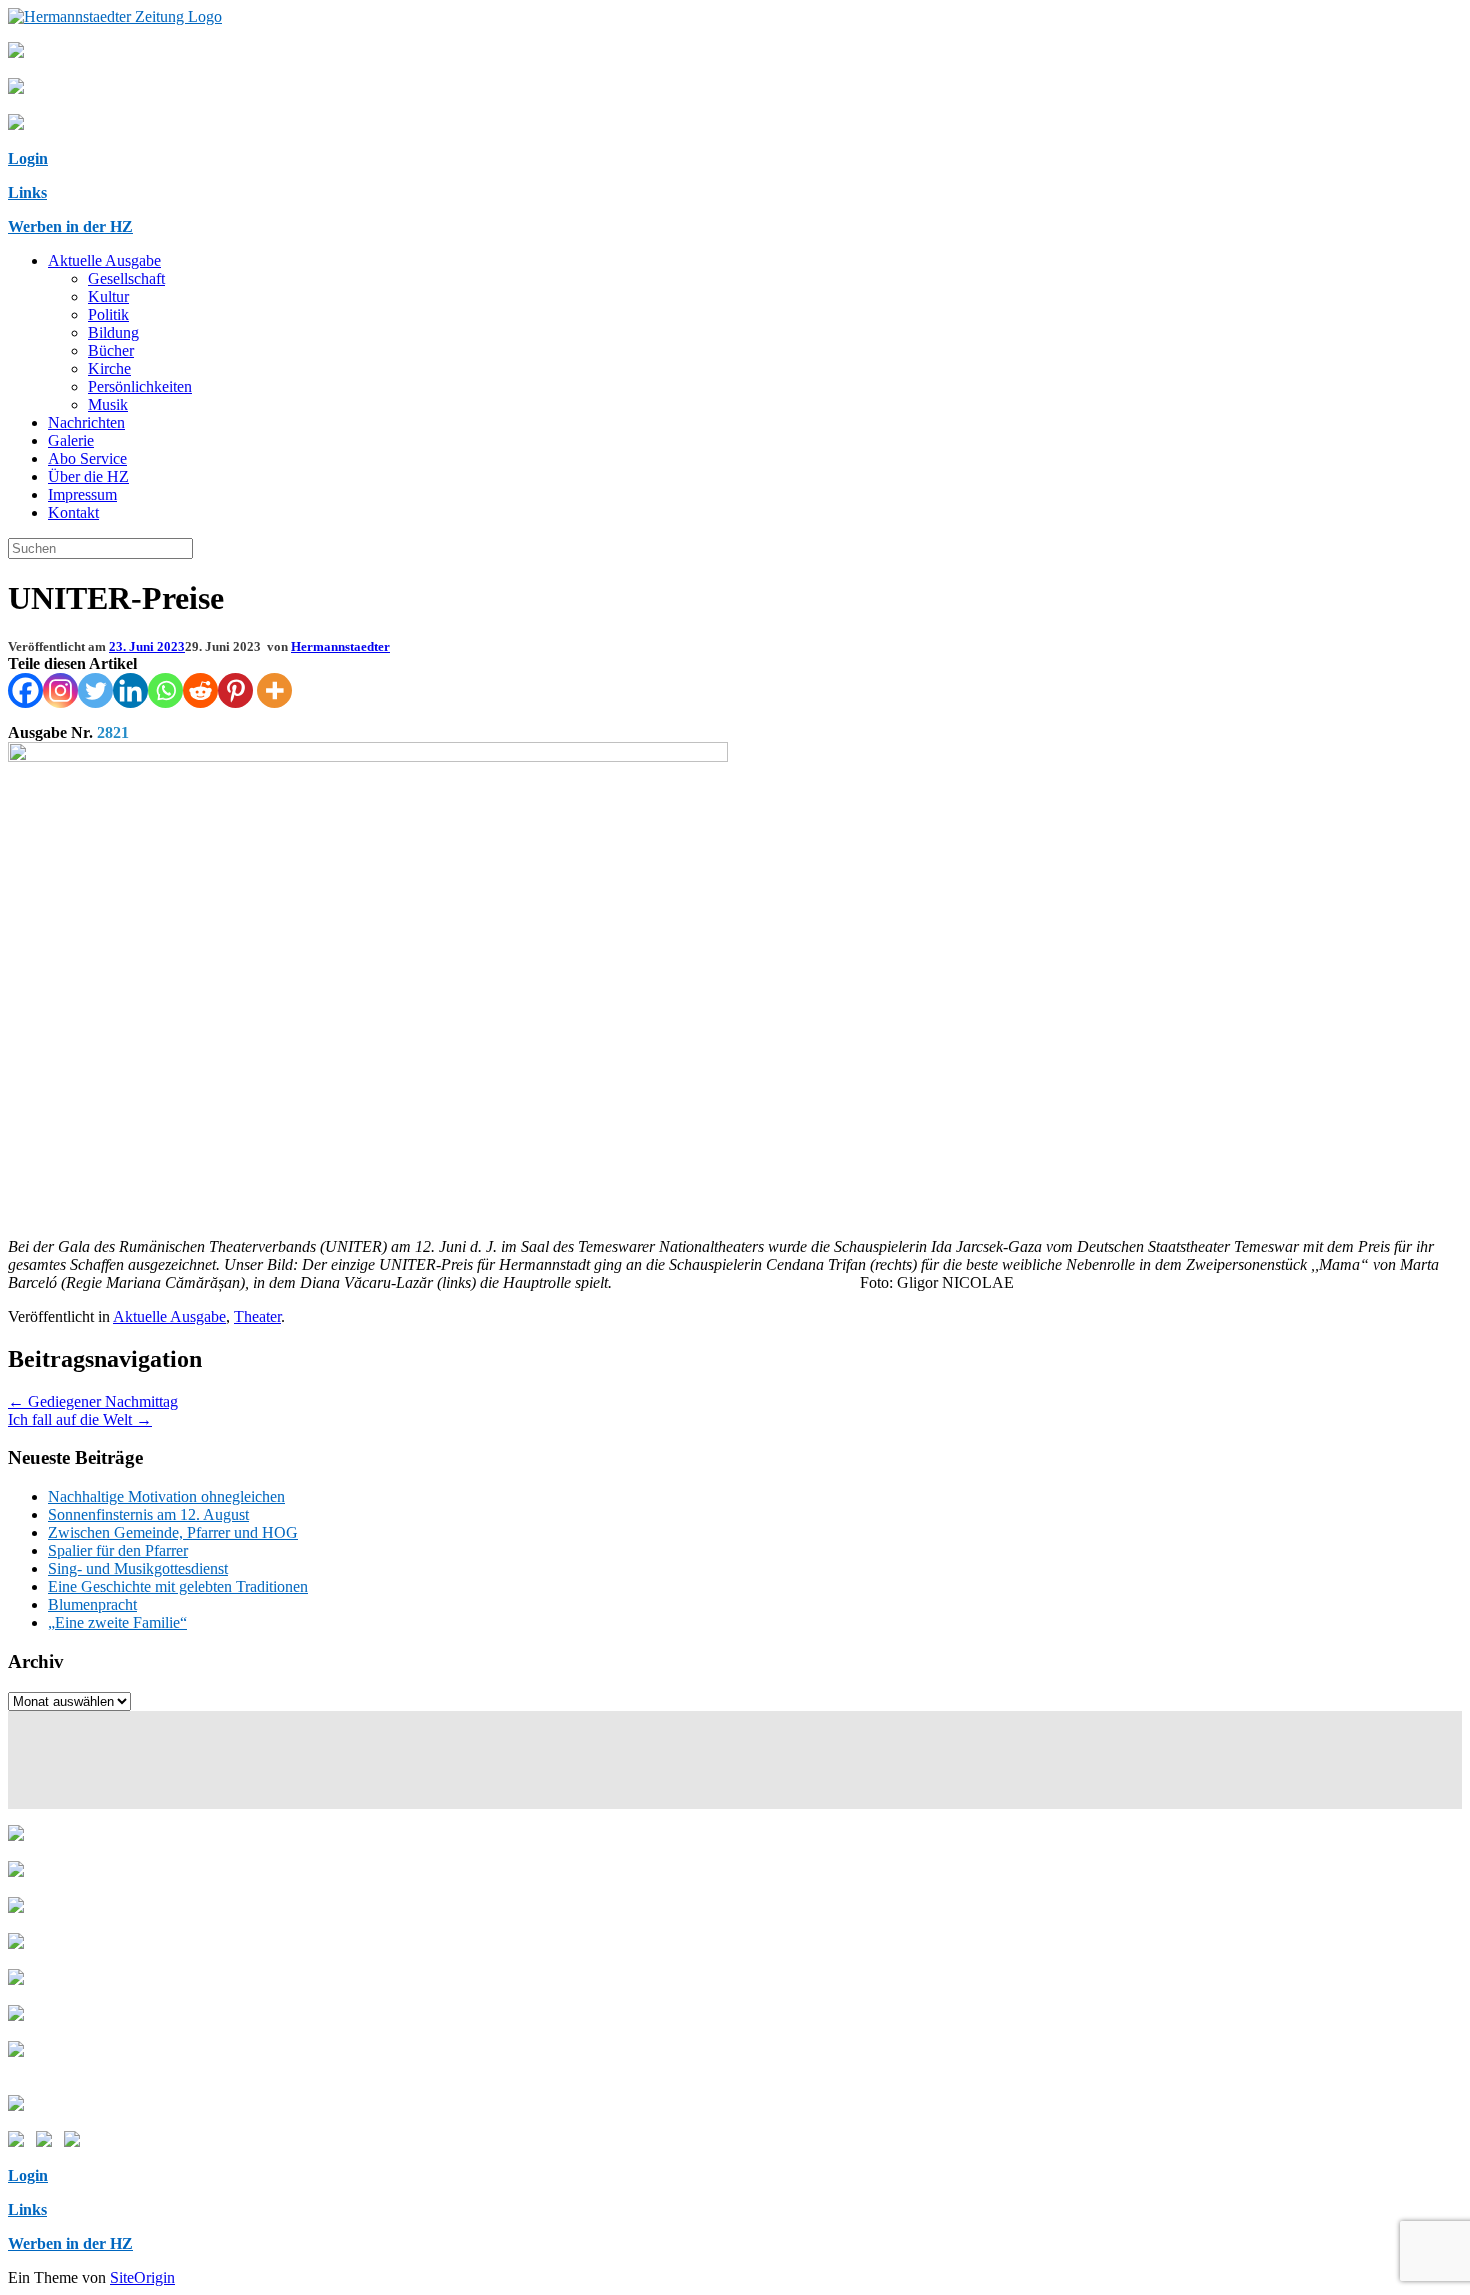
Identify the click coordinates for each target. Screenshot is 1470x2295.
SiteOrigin (142, 2277)
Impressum (82, 494)
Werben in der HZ (70, 226)
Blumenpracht (92, 1604)
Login (28, 158)
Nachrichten (86, 422)
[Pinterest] (235, 690)
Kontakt (73, 512)
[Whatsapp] (165, 690)
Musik (108, 404)
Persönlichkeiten (140, 386)
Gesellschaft (126, 278)
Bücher (111, 350)
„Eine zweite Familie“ (117, 1622)
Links (27, 192)
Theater (257, 1316)
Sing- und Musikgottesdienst (138, 1568)
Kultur (108, 296)
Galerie (71, 440)
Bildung (113, 332)
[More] (274, 690)
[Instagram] (60, 690)
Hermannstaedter (340, 646)
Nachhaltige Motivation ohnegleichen (166, 1496)
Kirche (109, 368)
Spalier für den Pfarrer (118, 1550)
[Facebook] (25, 690)
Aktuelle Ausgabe (104, 260)
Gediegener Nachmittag (93, 1401)
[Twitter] (95, 690)
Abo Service (87, 458)
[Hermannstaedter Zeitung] (115, 16)
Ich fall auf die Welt (80, 1419)
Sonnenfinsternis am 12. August (148, 1514)
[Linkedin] (130, 690)
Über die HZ (88, 476)
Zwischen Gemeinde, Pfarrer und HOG (173, 1532)
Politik (108, 314)
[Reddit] (200, 690)
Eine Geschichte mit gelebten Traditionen (178, 1586)
